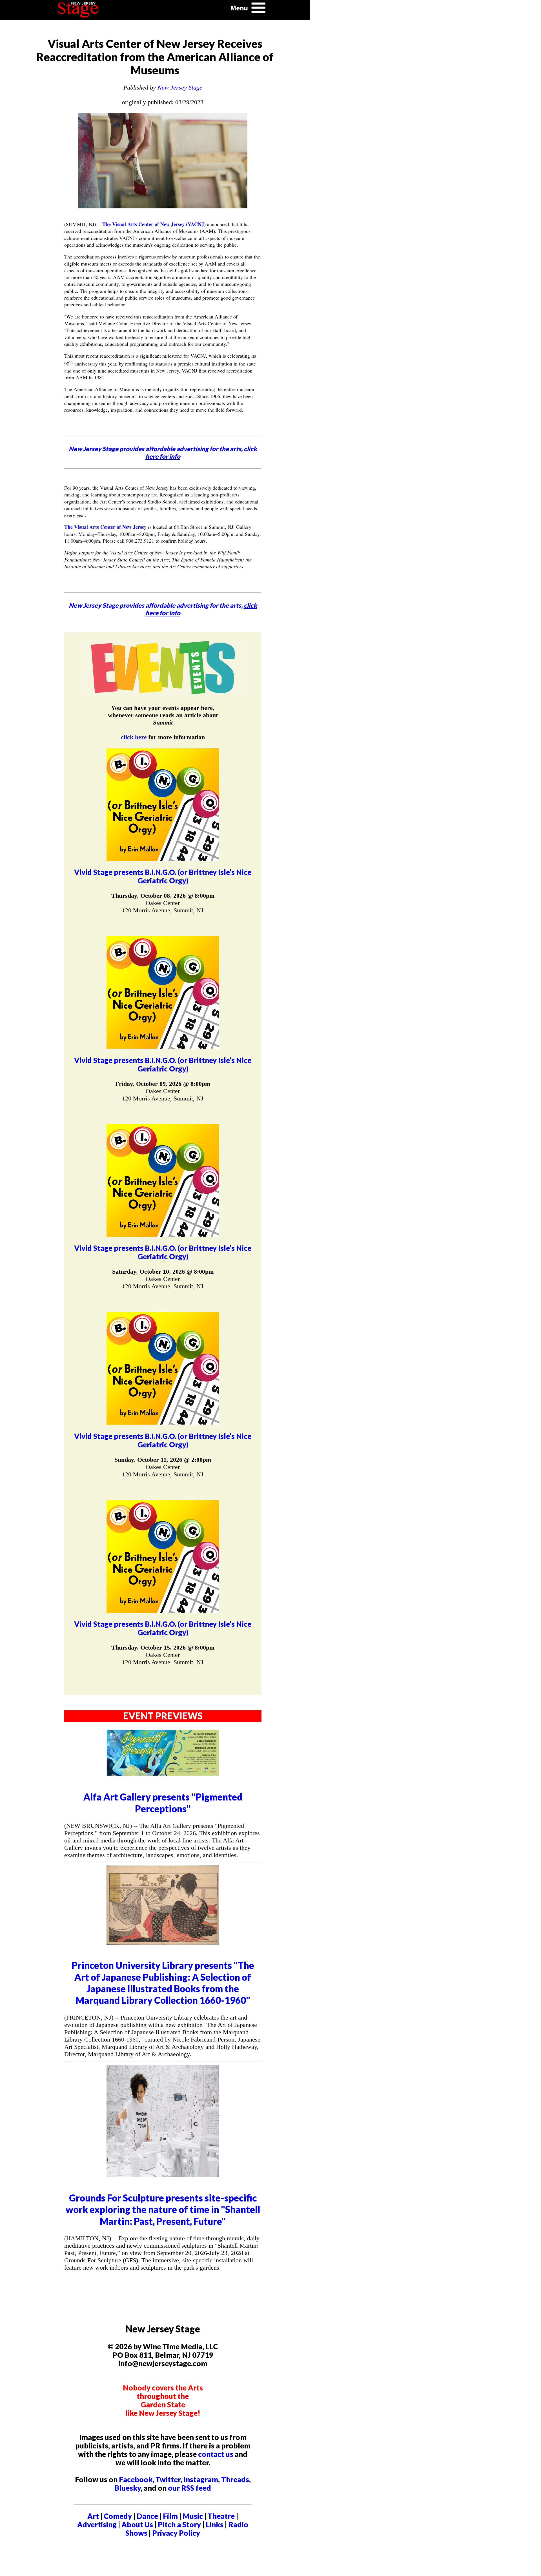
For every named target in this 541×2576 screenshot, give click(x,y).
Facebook (136, 2479)
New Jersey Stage (180, 87)
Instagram (201, 2479)
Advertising (97, 2524)
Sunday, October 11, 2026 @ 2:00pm (163, 1460)
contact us (216, 2454)
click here (134, 737)
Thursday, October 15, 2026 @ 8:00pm (163, 1647)
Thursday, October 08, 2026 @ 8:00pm (163, 896)
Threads (235, 2479)
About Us (137, 2524)
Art (93, 2516)
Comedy (118, 2516)
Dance (147, 2516)
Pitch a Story (179, 2524)
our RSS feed (189, 2488)
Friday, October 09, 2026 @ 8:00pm (163, 1084)
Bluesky (128, 2488)
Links (215, 2524)
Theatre (221, 2516)
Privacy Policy (176, 2533)
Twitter (168, 2479)
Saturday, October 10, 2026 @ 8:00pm (163, 1272)
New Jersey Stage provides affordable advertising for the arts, (163, 453)
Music (193, 2516)
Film (170, 2516)
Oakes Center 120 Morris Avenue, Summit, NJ (163, 907)
